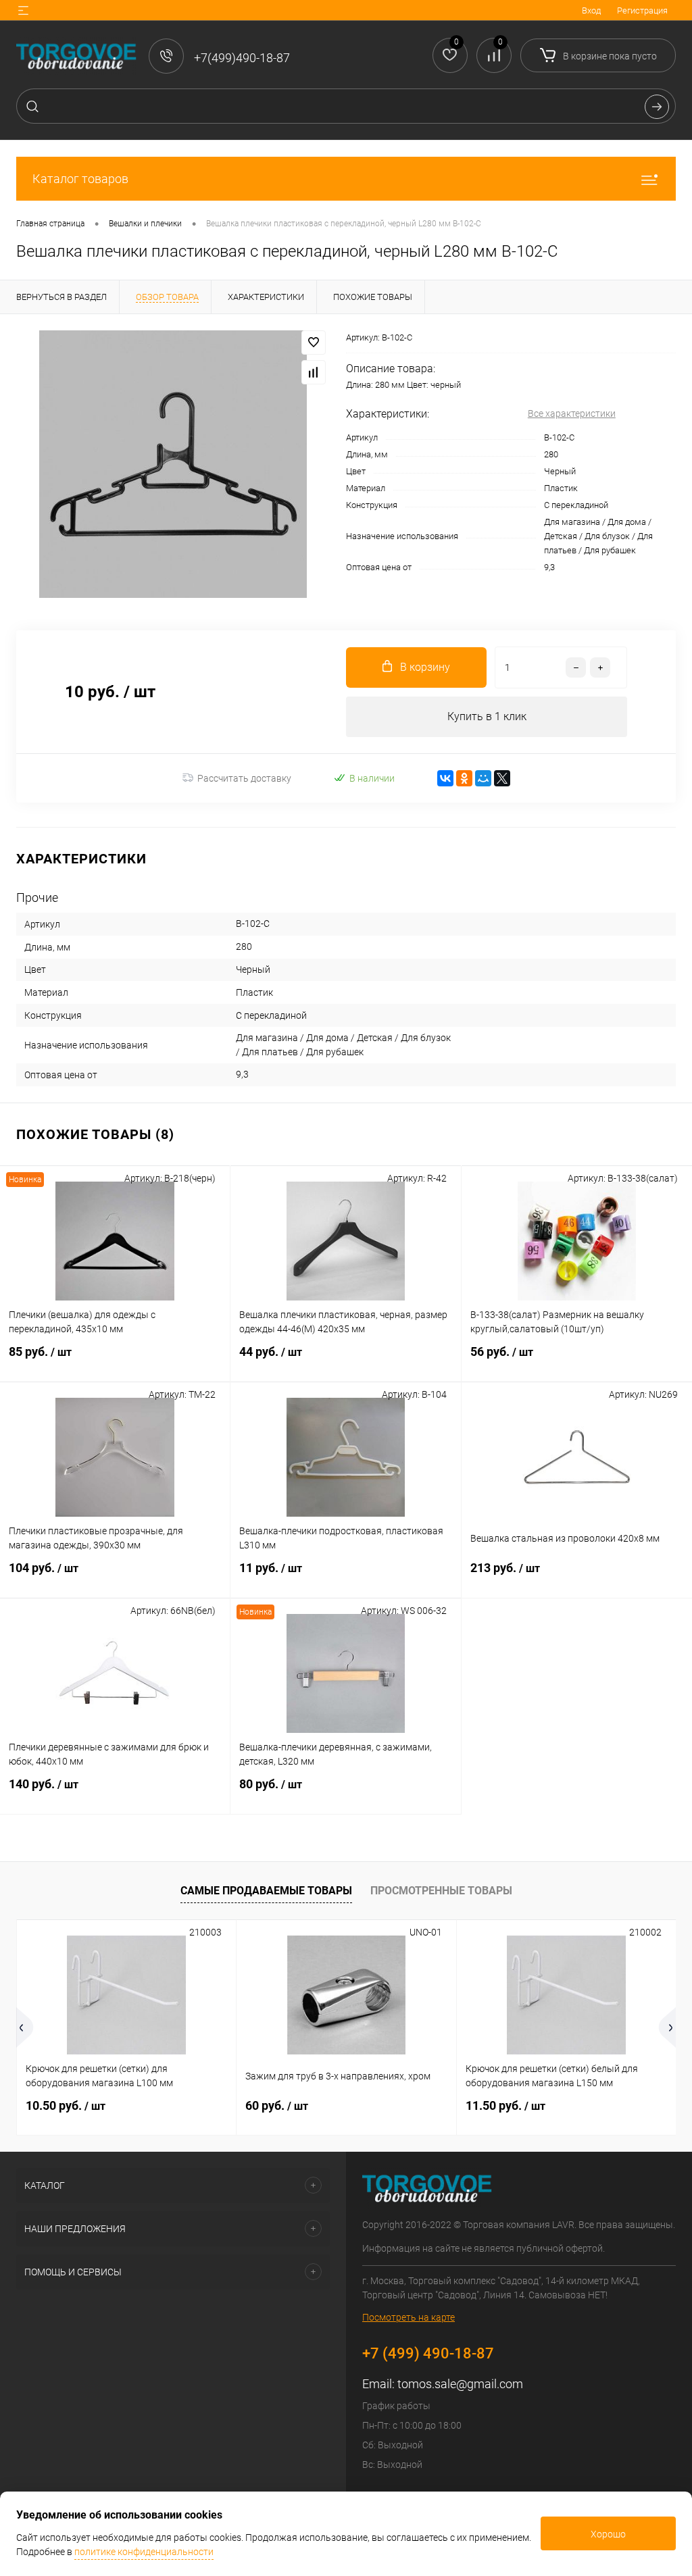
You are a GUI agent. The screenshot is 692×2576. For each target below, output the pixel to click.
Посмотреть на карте (409, 2317)
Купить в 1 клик (487, 716)
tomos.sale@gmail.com (460, 2384)
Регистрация (642, 10)
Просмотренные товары (441, 1891)
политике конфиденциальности (144, 2552)
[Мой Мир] (483, 778)
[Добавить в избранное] (314, 343)
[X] (502, 778)
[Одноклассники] (464, 778)
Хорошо (608, 2534)
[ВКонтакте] (445, 778)
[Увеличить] (173, 464)
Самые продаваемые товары (266, 1891)
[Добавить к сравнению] (314, 372)
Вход (591, 10)
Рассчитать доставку (244, 778)
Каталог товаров (80, 179)
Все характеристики (572, 413)
